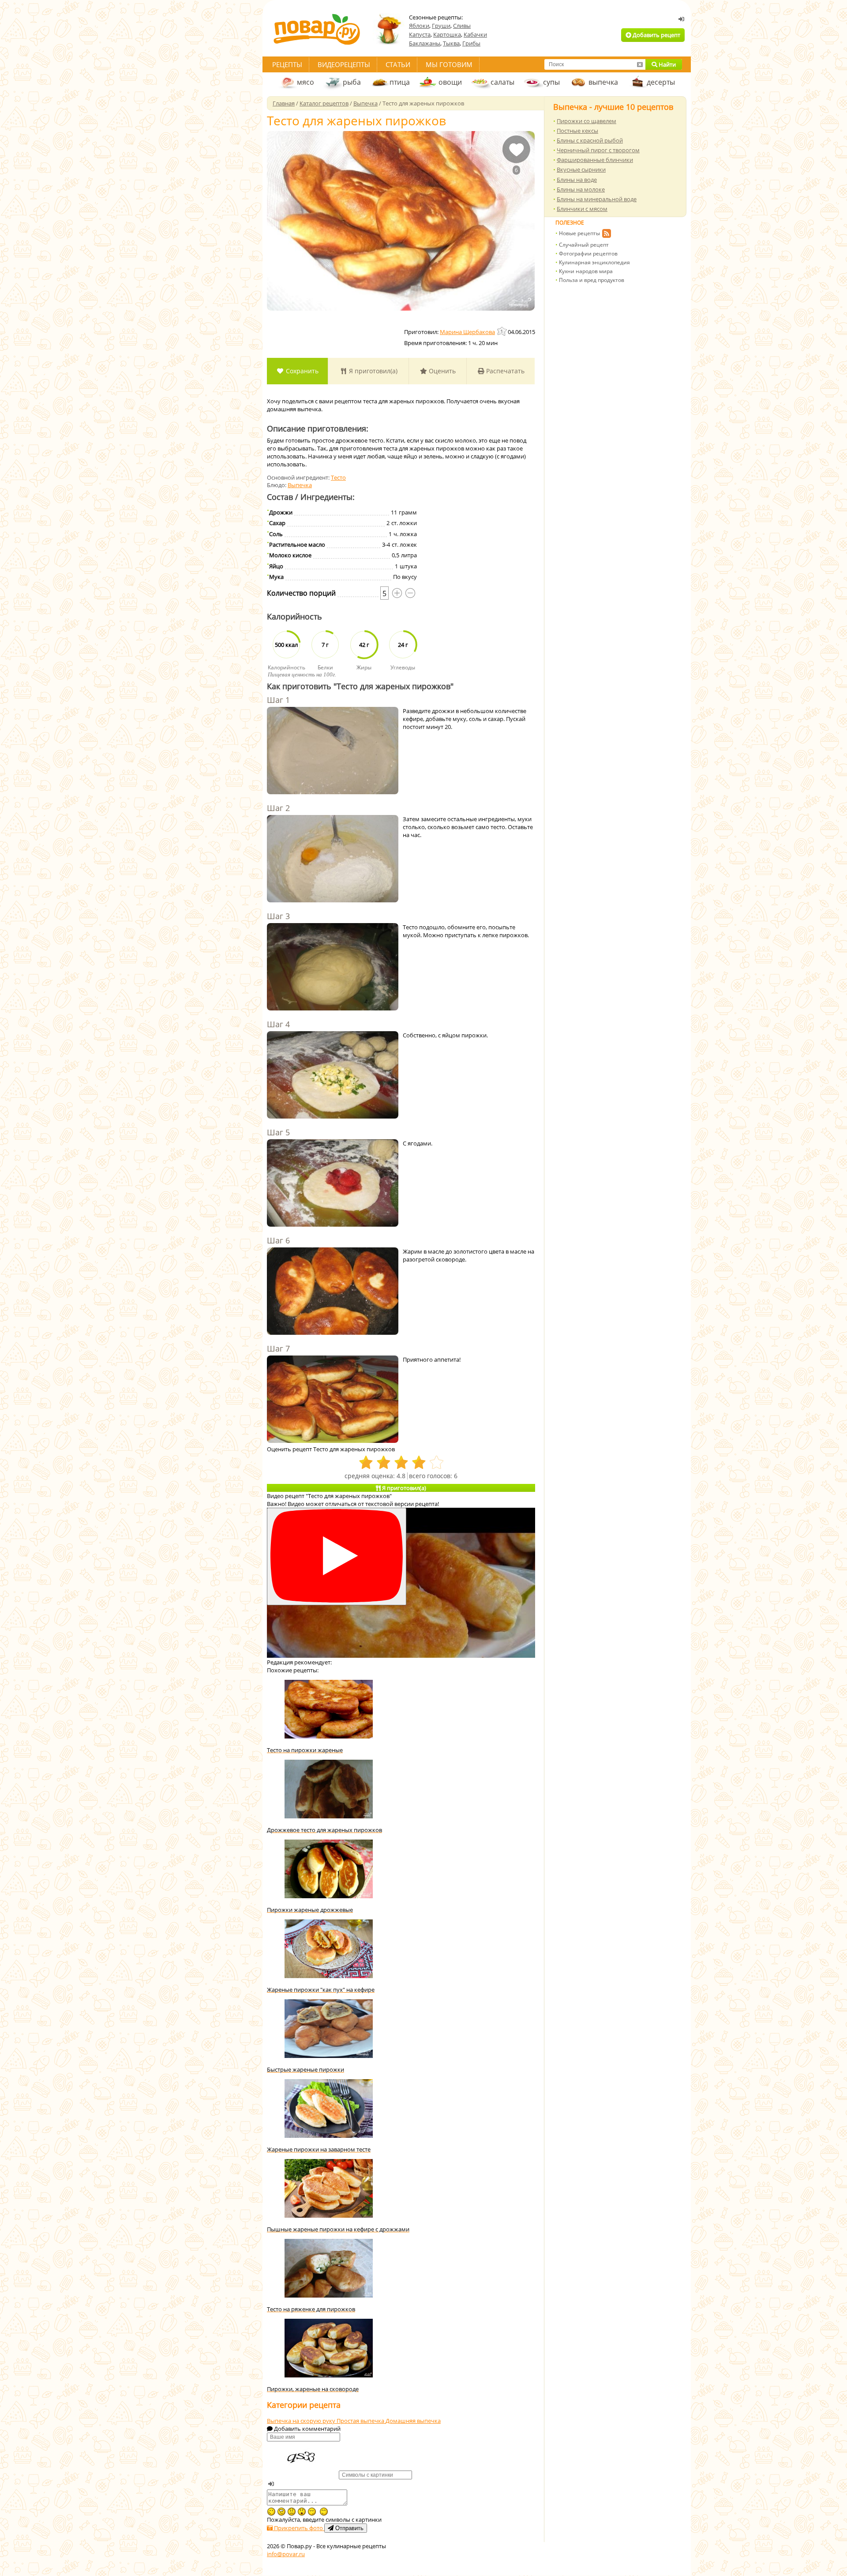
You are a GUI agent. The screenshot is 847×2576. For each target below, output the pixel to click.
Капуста (420, 34)
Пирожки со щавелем (587, 121)
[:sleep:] (312, 2512)
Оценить (441, 371)
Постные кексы (577, 131)
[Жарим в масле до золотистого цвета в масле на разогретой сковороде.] (333, 1292)
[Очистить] (640, 64)
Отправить (349, 2528)
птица (400, 82)
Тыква (451, 43)
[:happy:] (324, 2512)
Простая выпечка (361, 2421)
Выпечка (300, 485)
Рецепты (287, 64)
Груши (441, 26)
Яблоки (419, 26)
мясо (305, 82)
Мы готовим (449, 64)
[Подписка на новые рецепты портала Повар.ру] (606, 235)
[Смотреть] (337, 1556)
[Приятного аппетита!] (333, 1400)
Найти (667, 64)
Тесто (338, 477)
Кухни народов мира (586, 271)
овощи (450, 82)
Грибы (471, 43)
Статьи (398, 64)
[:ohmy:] (302, 2512)
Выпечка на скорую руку (302, 2421)
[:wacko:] (281, 2512)
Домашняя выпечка (413, 2421)
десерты (661, 82)
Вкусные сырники (581, 169)
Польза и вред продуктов (592, 280)
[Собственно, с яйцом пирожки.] (333, 1076)
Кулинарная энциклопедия (594, 262)
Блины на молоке (581, 189)
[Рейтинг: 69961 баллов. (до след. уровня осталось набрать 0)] (502, 331)
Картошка (447, 34)
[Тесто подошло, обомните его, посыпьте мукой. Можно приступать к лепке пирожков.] (333, 968)
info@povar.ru (286, 2554)
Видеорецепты (344, 64)
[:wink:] (271, 2512)
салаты (502, 82)
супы (551, 82)
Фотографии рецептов (588, 253)
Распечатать (504, 371)
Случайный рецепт (584, 245)
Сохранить (301, 371)
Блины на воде (577, 180)
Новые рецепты (579, 233)
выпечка (603, 82)
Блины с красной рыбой (590, 140)
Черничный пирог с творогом (598, 150)
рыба (352, 82)
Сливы (462, 26)
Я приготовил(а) (372, 371)
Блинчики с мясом (582, 209)
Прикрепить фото (298, 2528)
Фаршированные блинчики (595, 160)
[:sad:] (292, 2512)
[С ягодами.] (333, 1184)
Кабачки (475, 34)
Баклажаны (425, 43)
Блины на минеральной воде (597, 199)
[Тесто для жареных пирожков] (401, 221)
